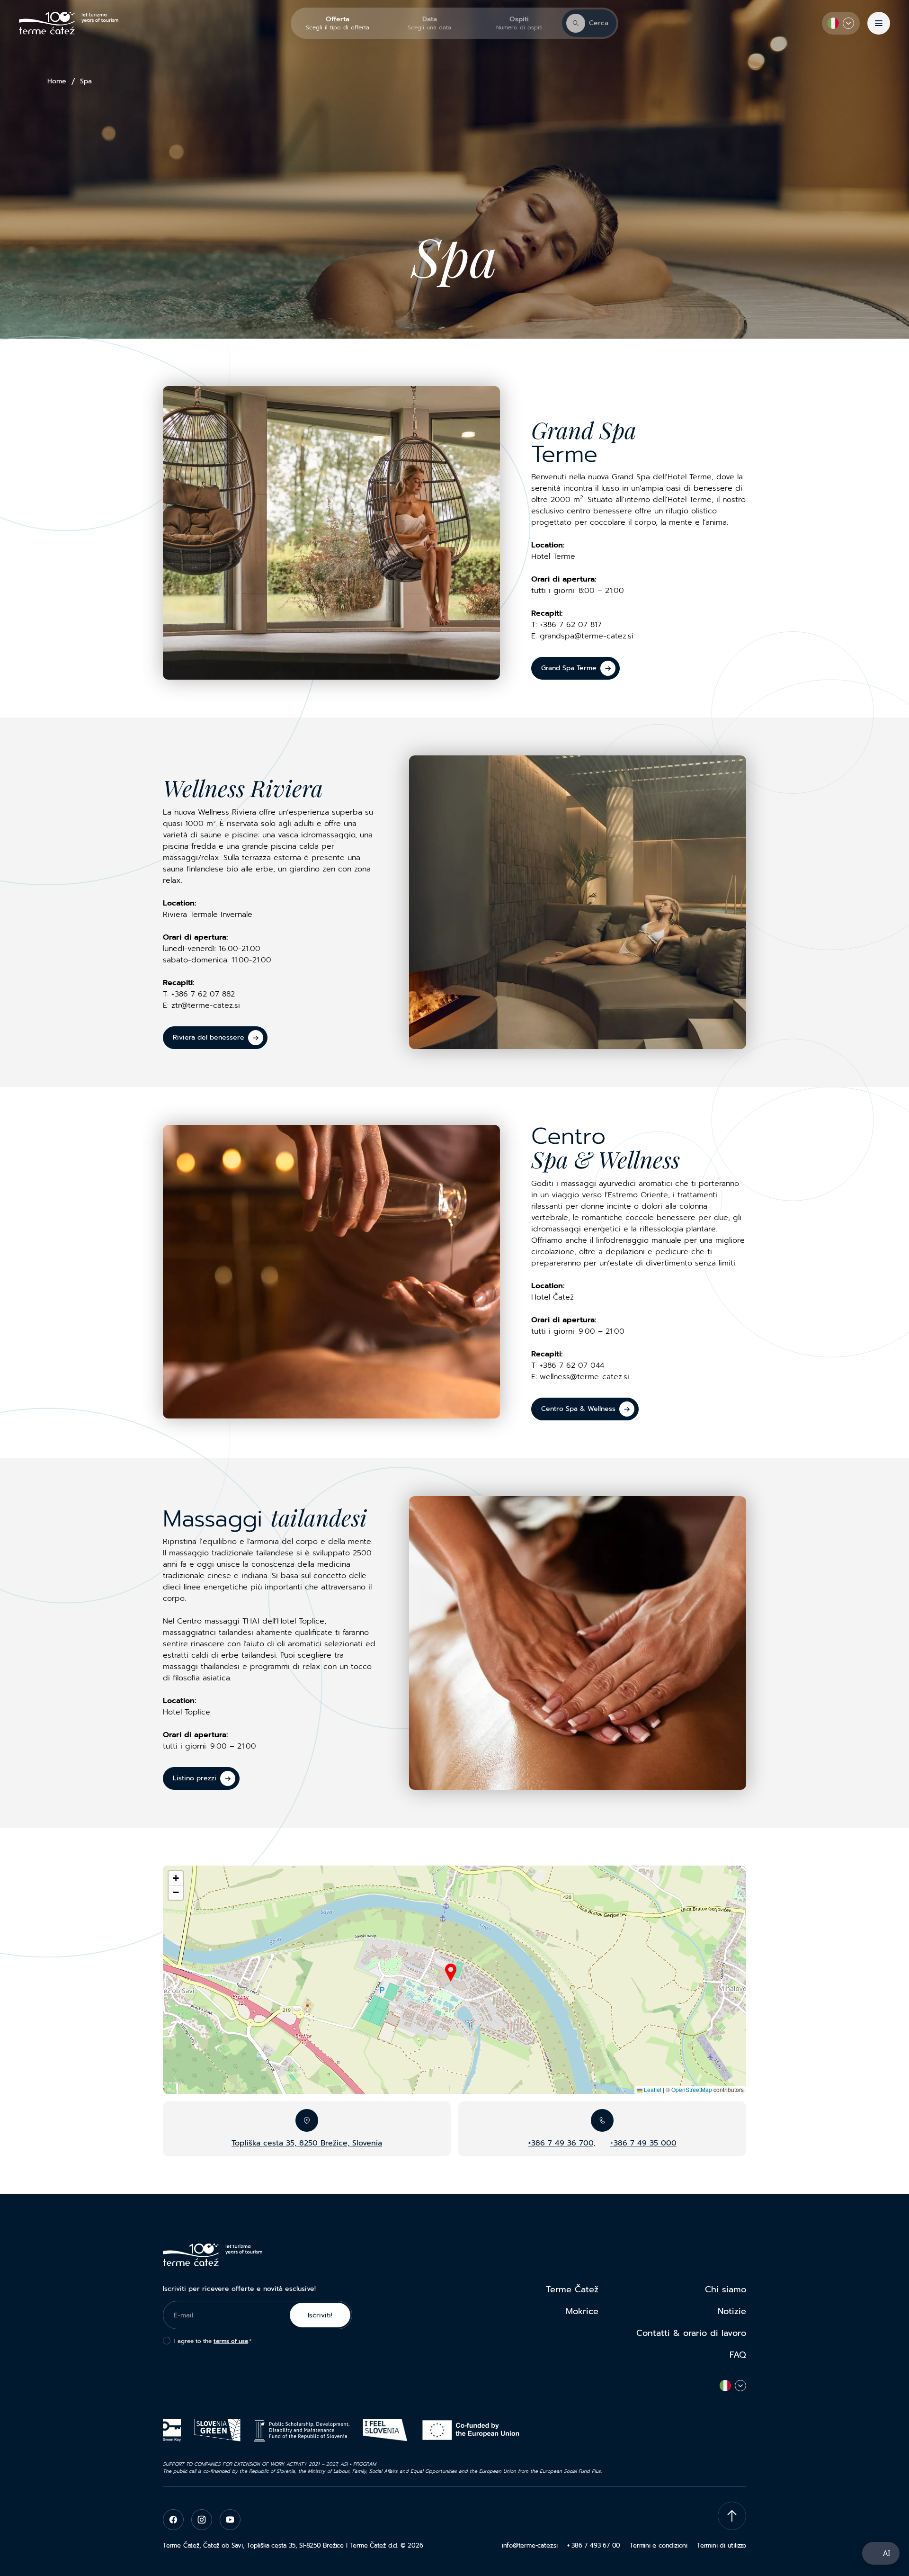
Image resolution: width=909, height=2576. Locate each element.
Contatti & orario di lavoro (691, 2333)
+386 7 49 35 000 (643, 2143)
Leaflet (652, 2089)
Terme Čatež (572, 2289)
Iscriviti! (320, 2315)
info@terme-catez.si (530, 2545)
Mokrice (582, 2311)
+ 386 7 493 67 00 (594, 2545)
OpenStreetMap (692, 2089)
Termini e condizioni (659, 2545)
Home (57, 81)
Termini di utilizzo (722, 2545)
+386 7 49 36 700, (561, 2143)
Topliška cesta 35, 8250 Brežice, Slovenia (307, 2143)
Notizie (732, 2311)
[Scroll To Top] (732, 2516)
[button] (451, 1973)
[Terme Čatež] (69, 23)
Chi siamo (726, 2289)
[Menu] (879, 23)
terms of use (231, 2341)
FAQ (738, 2355)
